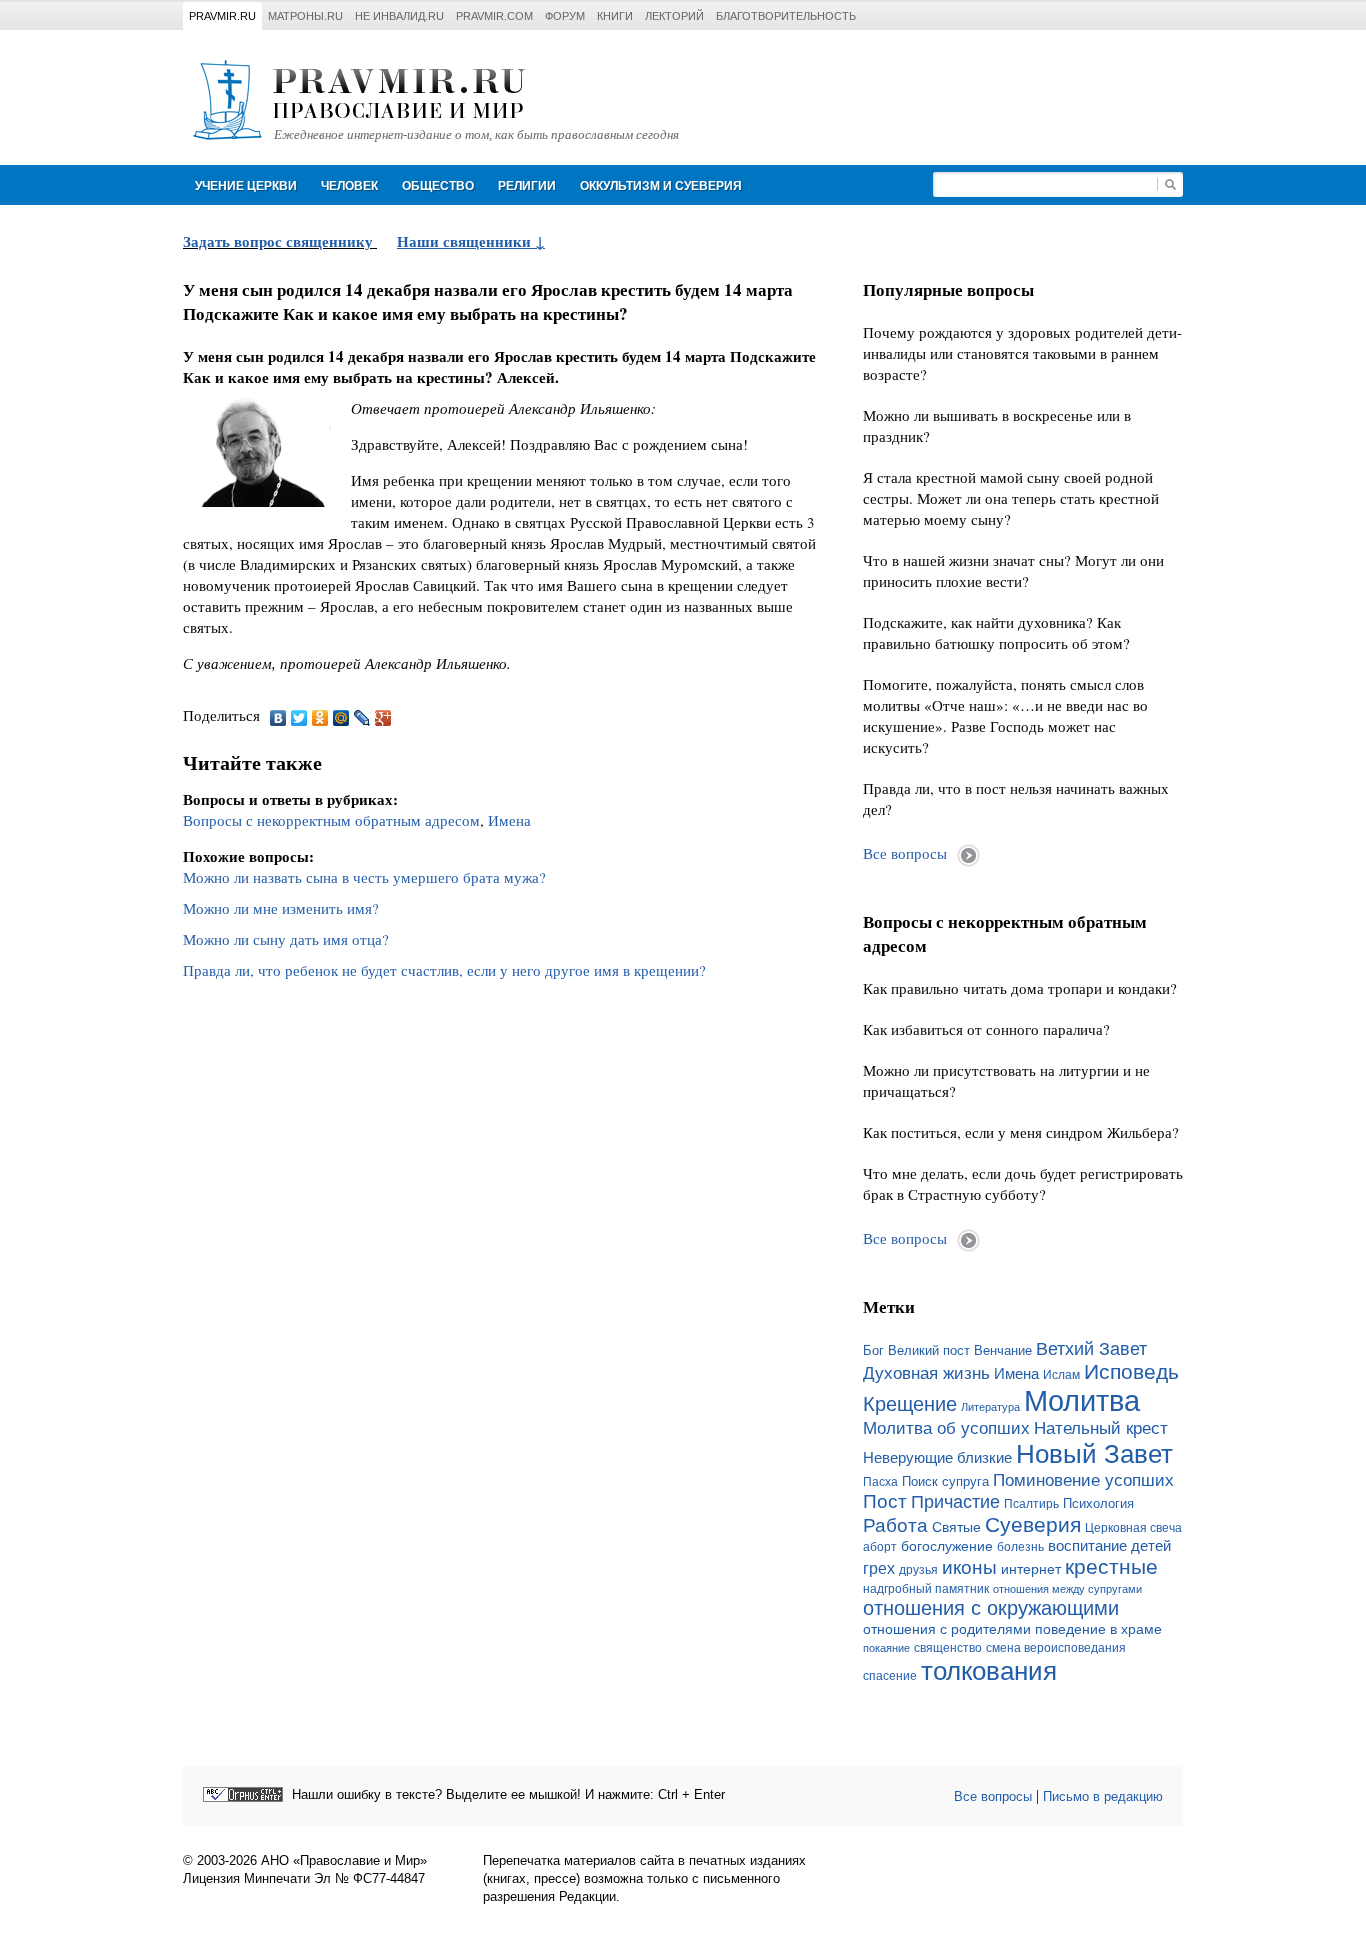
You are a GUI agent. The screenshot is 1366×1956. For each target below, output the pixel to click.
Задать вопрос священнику (278, 241)
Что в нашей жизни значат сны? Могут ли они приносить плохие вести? (1013, 570)
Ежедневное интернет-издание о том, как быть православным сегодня (476, 134)
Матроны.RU (305, 16)
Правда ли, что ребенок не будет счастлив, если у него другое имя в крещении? (444, 970)
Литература (990, 1407)
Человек (349, 186)
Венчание (1003, 1351)
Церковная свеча (1133, 1528)
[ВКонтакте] (278, 718)
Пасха (880, 1482)
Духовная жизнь (926, 1373)
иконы (969, 1567)
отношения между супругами (1067, 1589)
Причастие (955, 1502)
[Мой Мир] (341, 718)
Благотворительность (786, 16)
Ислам (1061, 1375)
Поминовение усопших (1083, 1480)
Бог (873, 1350)
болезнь (1020, 1547)
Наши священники (466, 241)
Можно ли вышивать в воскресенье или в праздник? (997, 425)
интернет (1031, 1569)
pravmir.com (494, 16)
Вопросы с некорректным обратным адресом (331, 820)
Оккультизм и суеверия (661, 186)
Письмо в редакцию (1103, 1796)
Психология (1098, 1503)
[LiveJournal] (362, 718)
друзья (918, 1570)
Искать (1170, 184)
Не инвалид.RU (399, 16)
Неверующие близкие (937, 1457)
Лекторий (674, 16)
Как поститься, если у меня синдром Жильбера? (1021, 1132)
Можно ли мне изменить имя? (281, 908)
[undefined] (243, 1794)
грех (879, 1568)
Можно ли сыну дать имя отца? (286, 939)
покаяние (886, 1648)
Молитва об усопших (946, 1428)
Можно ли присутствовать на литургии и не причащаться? (1006, 1080)
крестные (1111, 1566)
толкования (989, 1671)
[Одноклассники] (320, 718)
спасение (890, 1676)
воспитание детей (1109, 1546)
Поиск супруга (945, 1481)
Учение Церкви (246, 186)
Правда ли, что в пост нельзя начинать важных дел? (1016, 798)
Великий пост (929, 1350)
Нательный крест (1101, 1428)
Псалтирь (1031, 1504)
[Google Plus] (383, 718)
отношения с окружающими (991, 1608)
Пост (885, 1501)
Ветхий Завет (1091, 1349)
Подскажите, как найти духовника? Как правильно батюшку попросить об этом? (996, 632)
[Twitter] (299, 718)
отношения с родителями (947, 1629)
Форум (565, 16)
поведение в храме (1098, 1629)
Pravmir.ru (222, 16)
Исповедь (1131, 1371)
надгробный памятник (926, 1589)
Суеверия (1033, 1524)
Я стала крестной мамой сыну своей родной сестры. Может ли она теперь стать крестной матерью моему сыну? (1011, 498)
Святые (956, 1527)
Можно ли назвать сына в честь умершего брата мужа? (364, 877)
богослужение (947, 1546)
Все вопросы (905, 853)
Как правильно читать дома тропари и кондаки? (1020, 988)
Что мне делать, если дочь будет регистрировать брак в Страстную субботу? (1023, 1183)
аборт (880, 1547)
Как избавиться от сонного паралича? (986, 1029)
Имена (509, 820)
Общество (438, 186)
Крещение (910, 1404)
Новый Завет (1094, 1454)
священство (948, 1648)
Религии (527, 186)
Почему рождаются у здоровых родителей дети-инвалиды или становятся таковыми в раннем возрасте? (1022, 353)
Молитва (1082, 1400)
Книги (615, 16)
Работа (895, 1525)
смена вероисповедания (1056, 1648)
